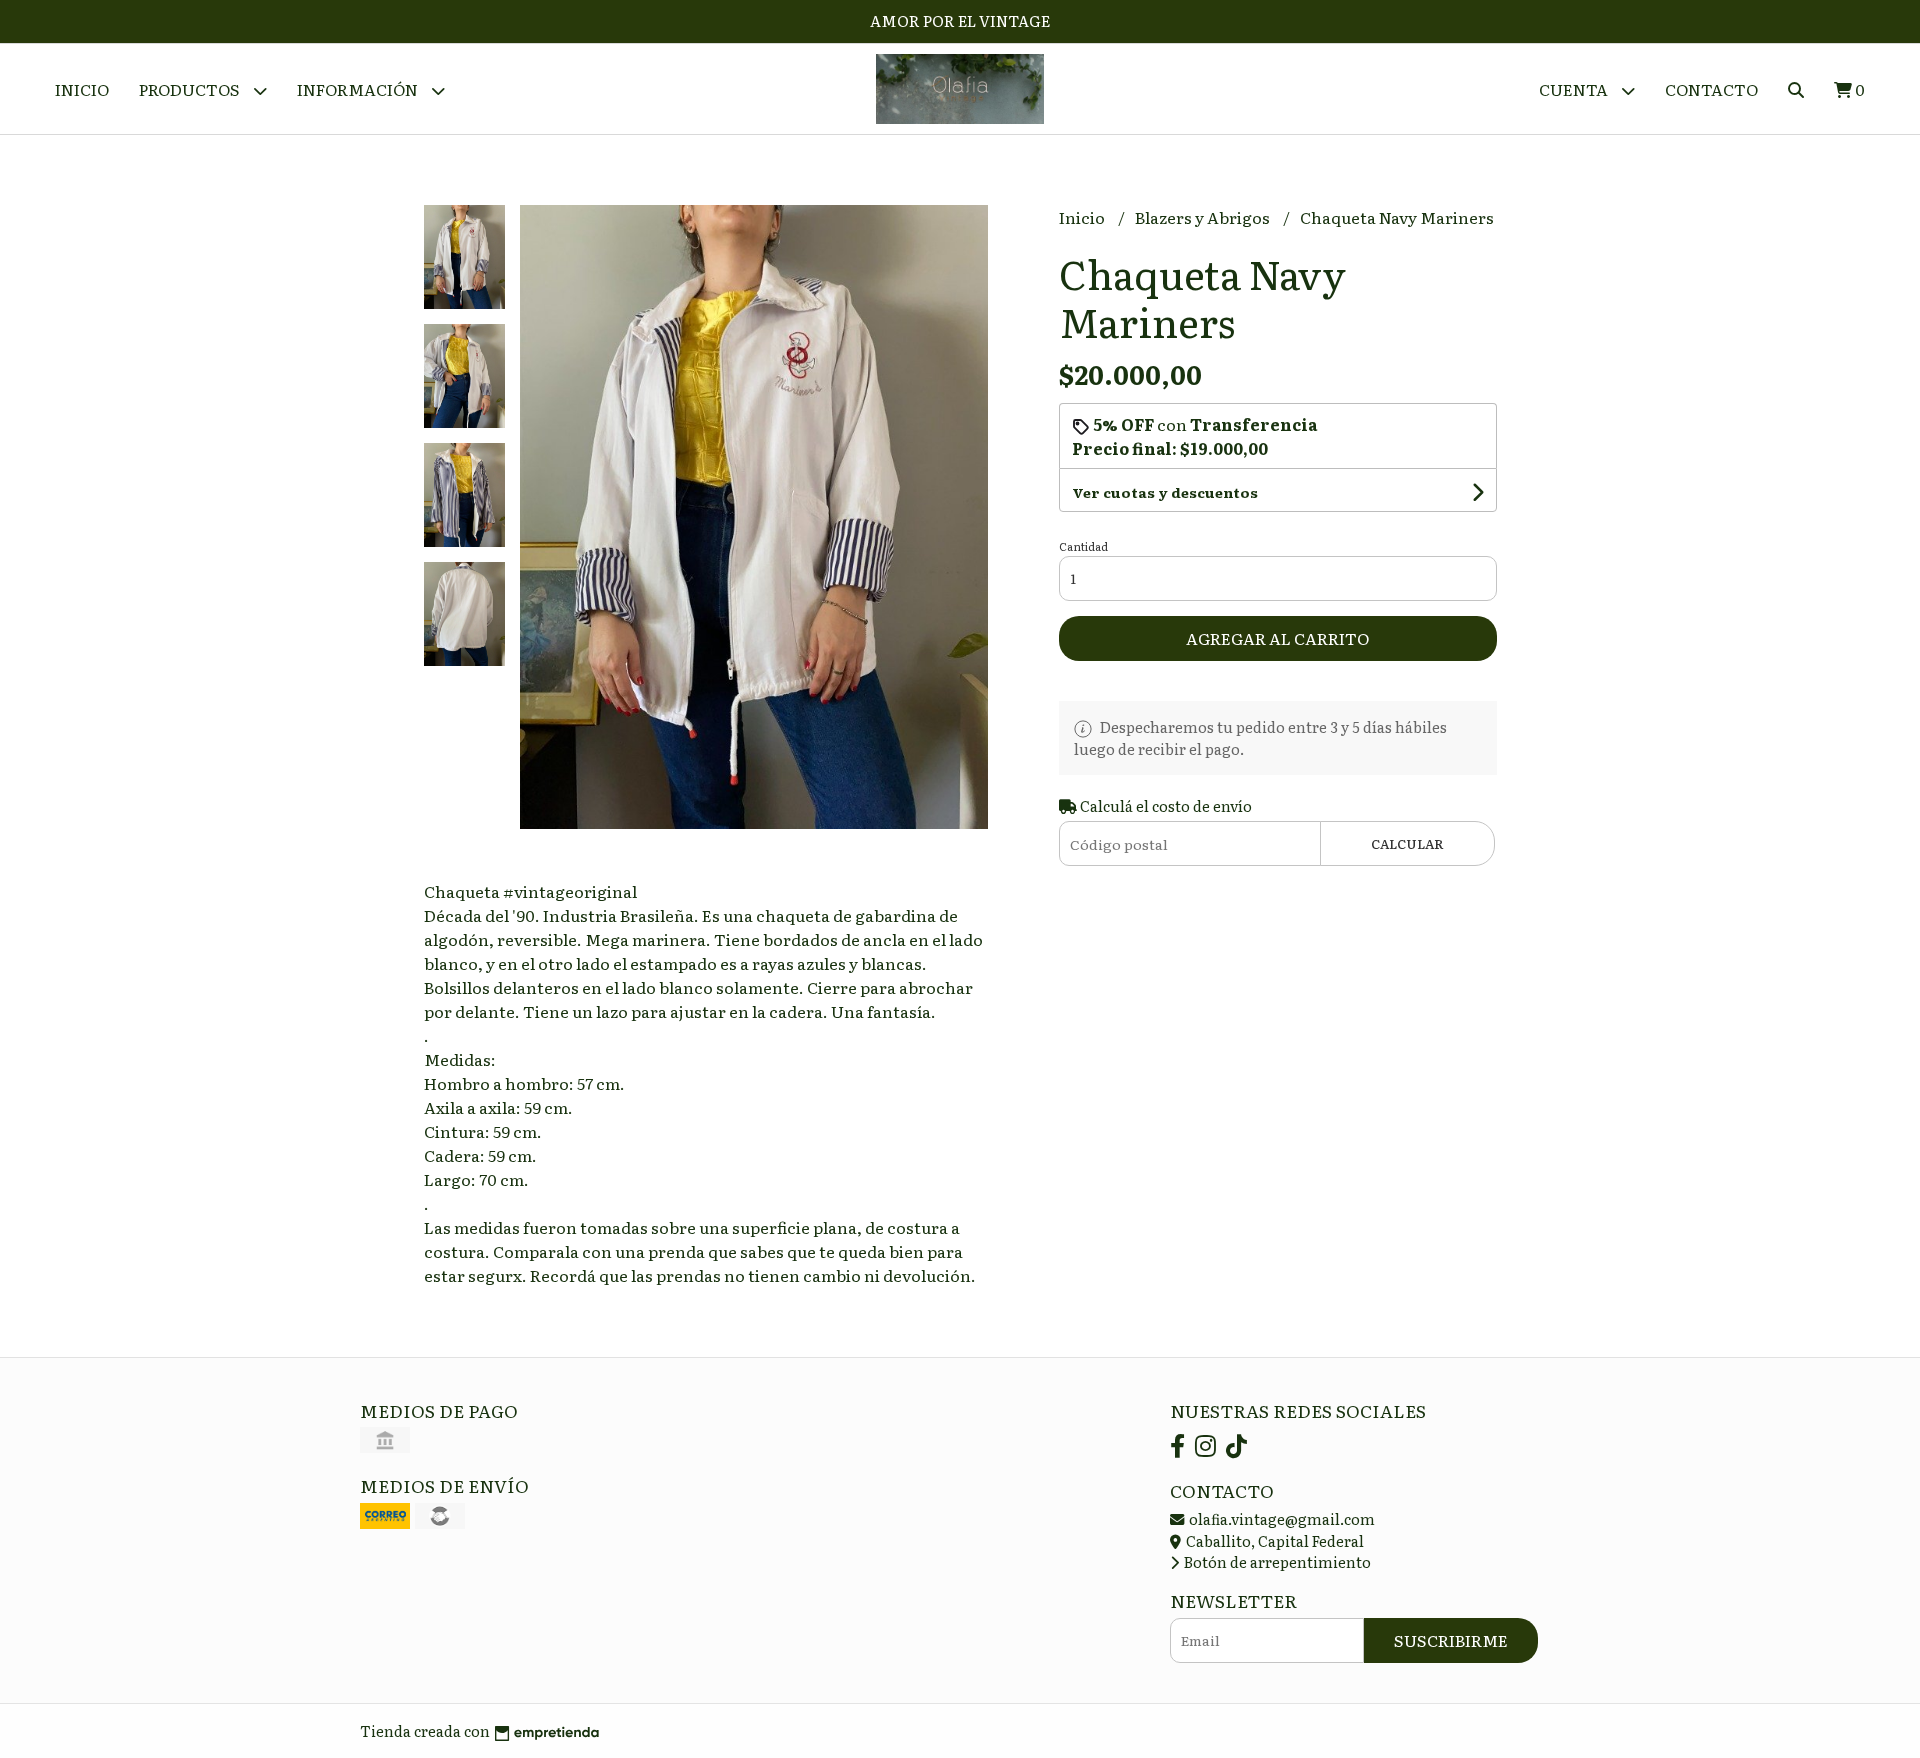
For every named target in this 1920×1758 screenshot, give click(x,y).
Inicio (82, 89)
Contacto (1711, 89)
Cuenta (1575, 89)
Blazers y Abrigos (1204, 217)
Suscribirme (1451, 1640)
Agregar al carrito (1277, 638)
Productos (191, 89)
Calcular (1407, 843)
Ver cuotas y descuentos (1165, 492)
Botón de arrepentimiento (1276, 1561)
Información (359, 89)
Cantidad (1083, 546)
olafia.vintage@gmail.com (1280, 1518)
